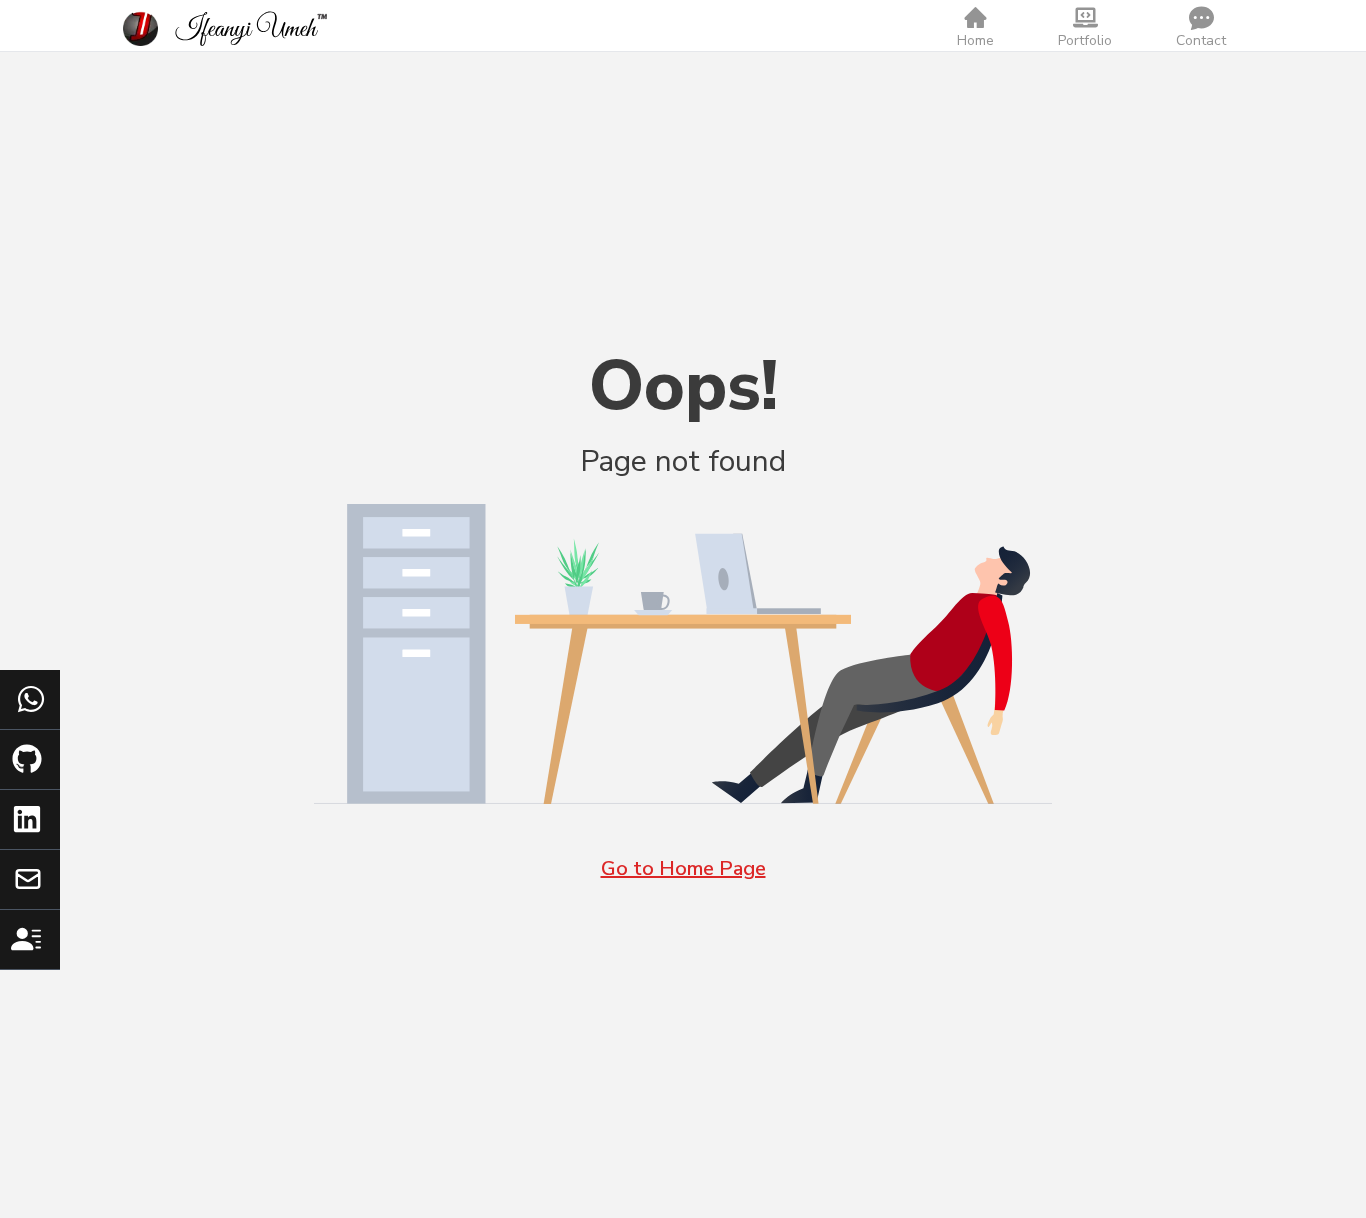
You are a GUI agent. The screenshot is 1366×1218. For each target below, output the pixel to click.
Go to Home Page (683, 868)
